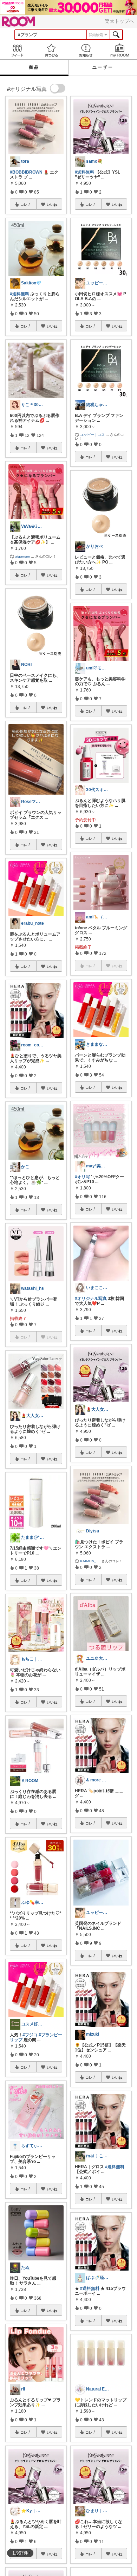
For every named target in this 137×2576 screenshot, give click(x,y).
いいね (52, 204)
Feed (17, 50)
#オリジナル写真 (91, 1299)
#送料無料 (19, 294)
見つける (52, 50)
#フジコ (30, 2035)
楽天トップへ (119, 21)
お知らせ (86, 50)
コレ (24, 204)
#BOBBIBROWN (26, 172)
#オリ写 (82, 1177)
